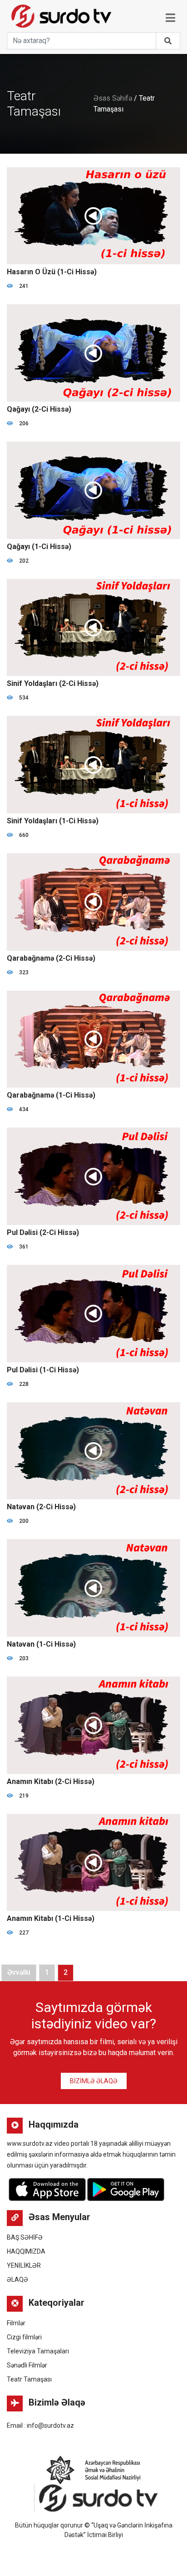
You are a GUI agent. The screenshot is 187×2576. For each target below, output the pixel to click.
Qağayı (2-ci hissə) (39, 409)
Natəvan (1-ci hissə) (41, 1644)
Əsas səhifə (113, 98)
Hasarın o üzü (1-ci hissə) (52, 272)
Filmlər (16, 2323)
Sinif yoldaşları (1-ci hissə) (53, 821)
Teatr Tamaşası (29, 2379)
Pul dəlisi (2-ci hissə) (43, 1232)
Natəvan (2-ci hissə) (41, 1507)
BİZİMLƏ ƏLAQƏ (94, 2081)
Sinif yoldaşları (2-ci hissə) (53, 683)
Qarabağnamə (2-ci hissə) (51, 958)
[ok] (168, 41)
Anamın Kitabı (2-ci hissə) (51, 1781)
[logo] (59, 14)
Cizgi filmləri (24, 2337)
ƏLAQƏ (17, 2280)
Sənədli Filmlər (27, 2365)
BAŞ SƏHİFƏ (25, 2237)
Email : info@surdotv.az (40, 2425)
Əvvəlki (19, 1972)
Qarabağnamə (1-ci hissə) (51, 1095)
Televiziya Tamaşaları (38, 2351)
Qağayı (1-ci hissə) (39, 547)
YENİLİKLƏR (24, 2265)
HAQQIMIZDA (26, 2251)
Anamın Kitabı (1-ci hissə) (51, 1918)
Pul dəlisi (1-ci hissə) (43, 1370)
